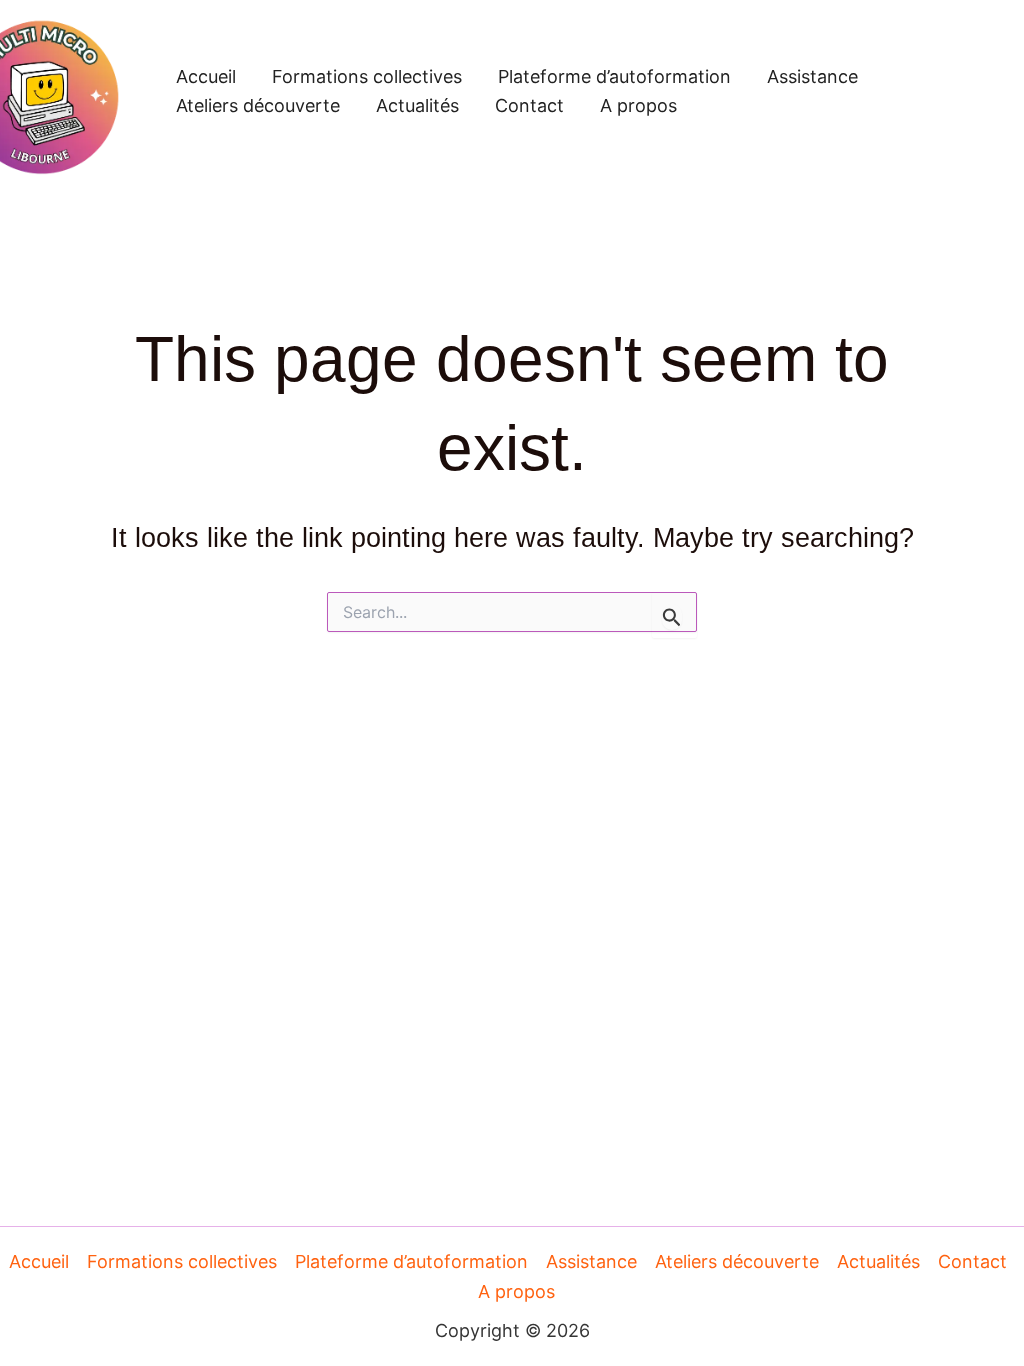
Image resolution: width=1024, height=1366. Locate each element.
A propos (638, 105)
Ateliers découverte (258, 105)
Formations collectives (367, 76)
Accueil (206, 76)
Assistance (812, 76)
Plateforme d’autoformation (614, 76)
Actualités (417, 105)
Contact (529, 105)
